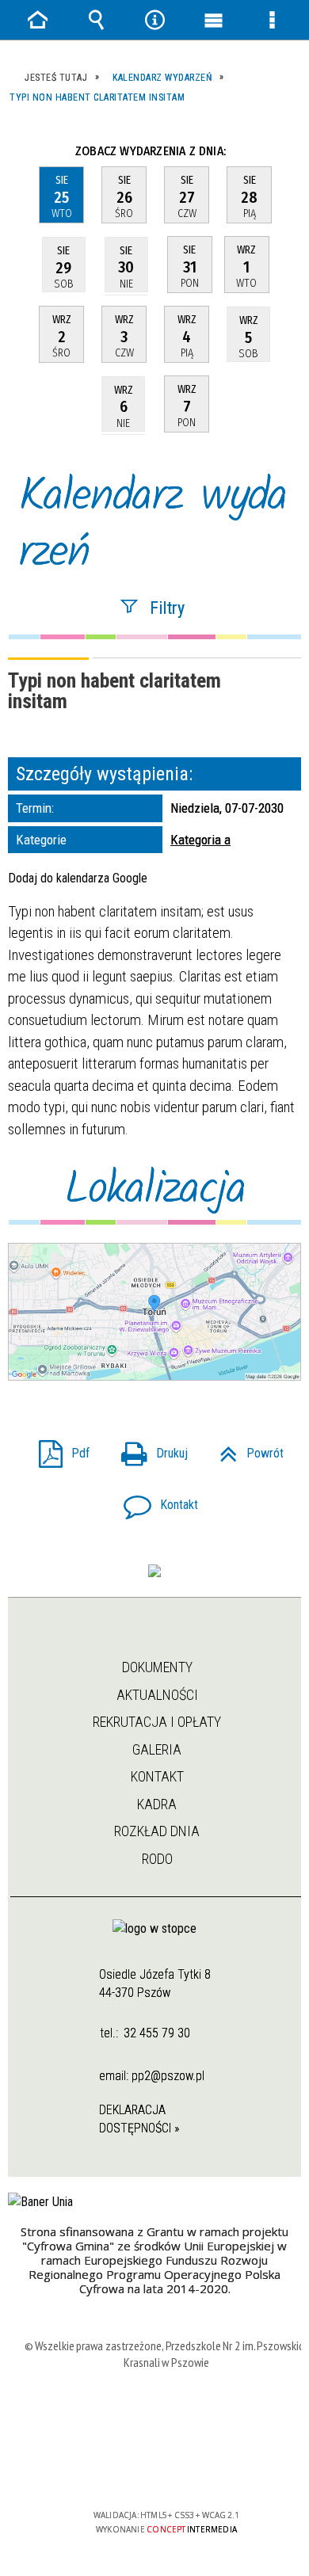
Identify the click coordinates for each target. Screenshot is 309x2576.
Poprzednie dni (30, 151)
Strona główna (156, 1639)
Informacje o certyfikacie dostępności (167, 2413)
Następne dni (284, 151)
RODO (157, 1859)
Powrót (245, 1448)
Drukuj (148, 1448)
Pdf (58, 1448)
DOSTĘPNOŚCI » (139, 2128)
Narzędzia (154, 20)
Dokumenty (157, 1667)
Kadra (157, 1804)
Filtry (167, 607)
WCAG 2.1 (215, 2469)
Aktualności (157, 1695)
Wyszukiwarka (96, 20)
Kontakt (154, 1500)
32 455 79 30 (157, 2033)
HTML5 (141, 2469)
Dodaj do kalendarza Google (78, 878)
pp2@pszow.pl (168, 2076)
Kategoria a (200, 840)
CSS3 (165, 2469)
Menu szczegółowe (272, 20)
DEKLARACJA (132, 2110)
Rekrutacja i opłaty (157, 1722)
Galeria (157, 1749)
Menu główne (213, 20)
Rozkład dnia (157, 1831)
